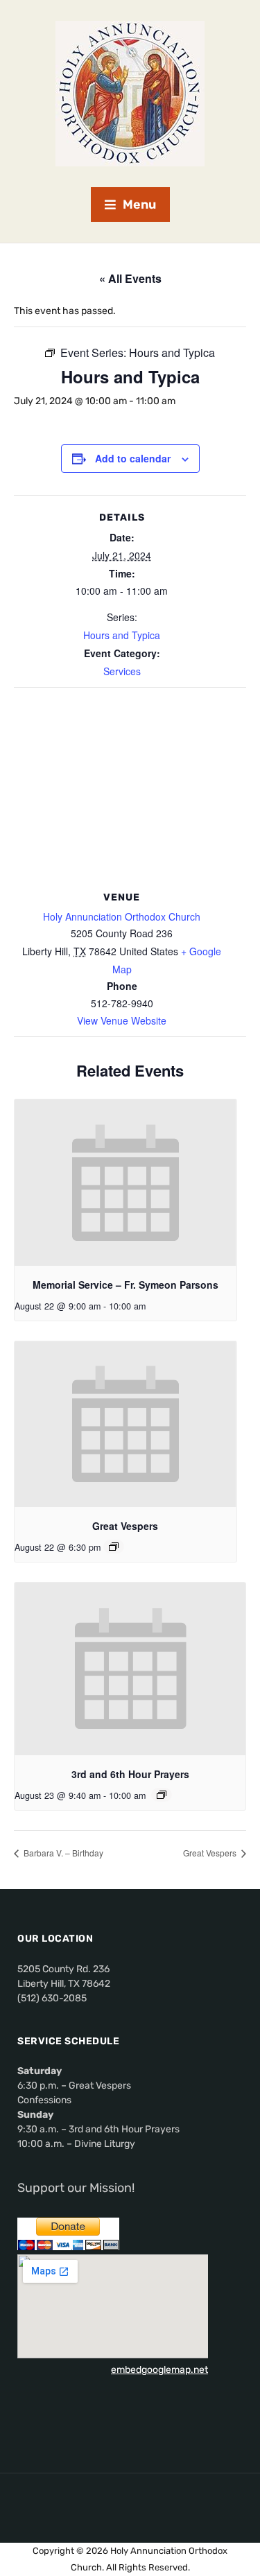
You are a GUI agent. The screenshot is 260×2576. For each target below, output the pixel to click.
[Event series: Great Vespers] (114, 1547)
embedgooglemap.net (159, 2370)
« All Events (130, 278)
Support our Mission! (76, 2188)
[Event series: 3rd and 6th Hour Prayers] (162, 1795)
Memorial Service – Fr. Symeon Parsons (125, 1285)
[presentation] (125, 1183)
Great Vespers (125, 1526)
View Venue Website (122, 1020)
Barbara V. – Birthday (62, 1853)
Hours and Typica (122, 635)
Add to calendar (133, 458)
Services (122, 671)
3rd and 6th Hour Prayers (130, 1774)
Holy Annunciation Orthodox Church (122, 916)
